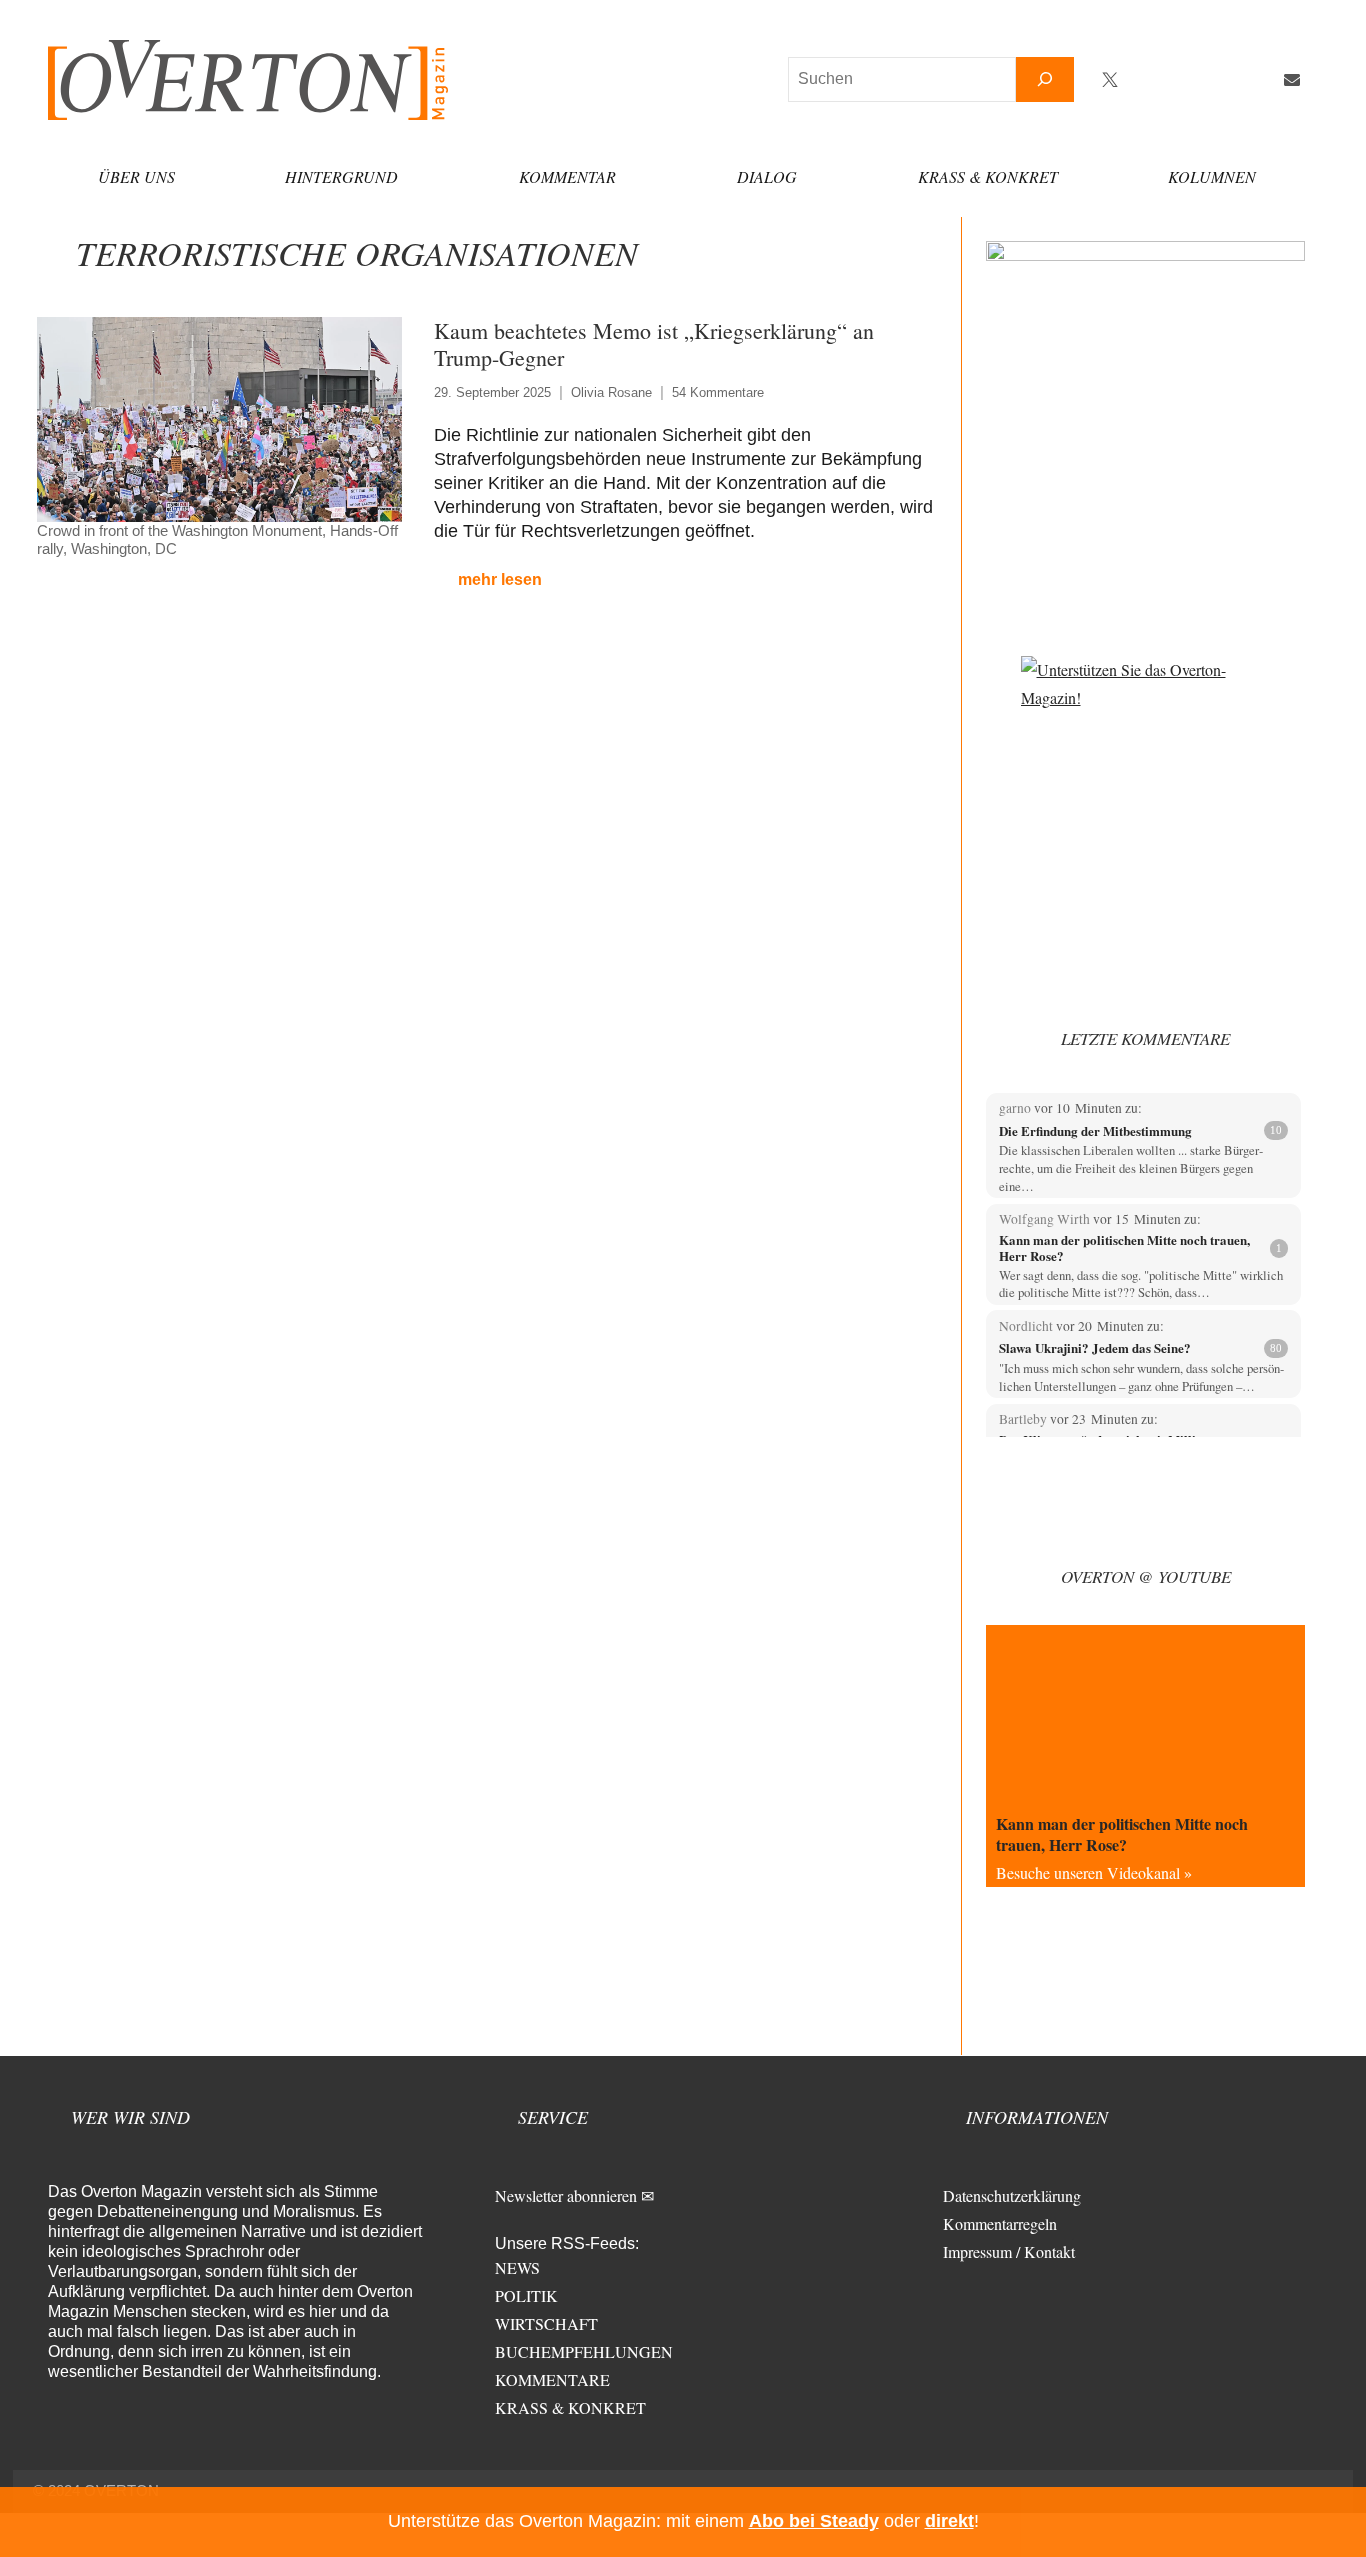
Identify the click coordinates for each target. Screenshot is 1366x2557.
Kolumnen (1212, 176)
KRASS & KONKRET (570, 2407)
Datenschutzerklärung (1012, 2195)
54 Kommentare (718, 392)
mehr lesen (500, 579)
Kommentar (567, 176)
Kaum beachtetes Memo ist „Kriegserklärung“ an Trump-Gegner (654, 344)
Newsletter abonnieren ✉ (574, 2195)
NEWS (517, 2267)
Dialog (767, 176)
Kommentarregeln (1000, 2223)
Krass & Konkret (988, 176)
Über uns (136, 176)
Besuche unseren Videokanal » (1094, 1872)
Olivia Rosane (611, 392)
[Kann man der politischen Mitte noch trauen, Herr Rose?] (1145, 1714)
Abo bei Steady (814, 2521)
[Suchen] (1045, 79)
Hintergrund (341, 176)
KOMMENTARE (552, 2379)
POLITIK (526, 2295)
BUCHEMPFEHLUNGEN (584, 2351)
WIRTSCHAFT (546, 2323)
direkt (949, 2521)
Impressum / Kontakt (1009, 2251)
